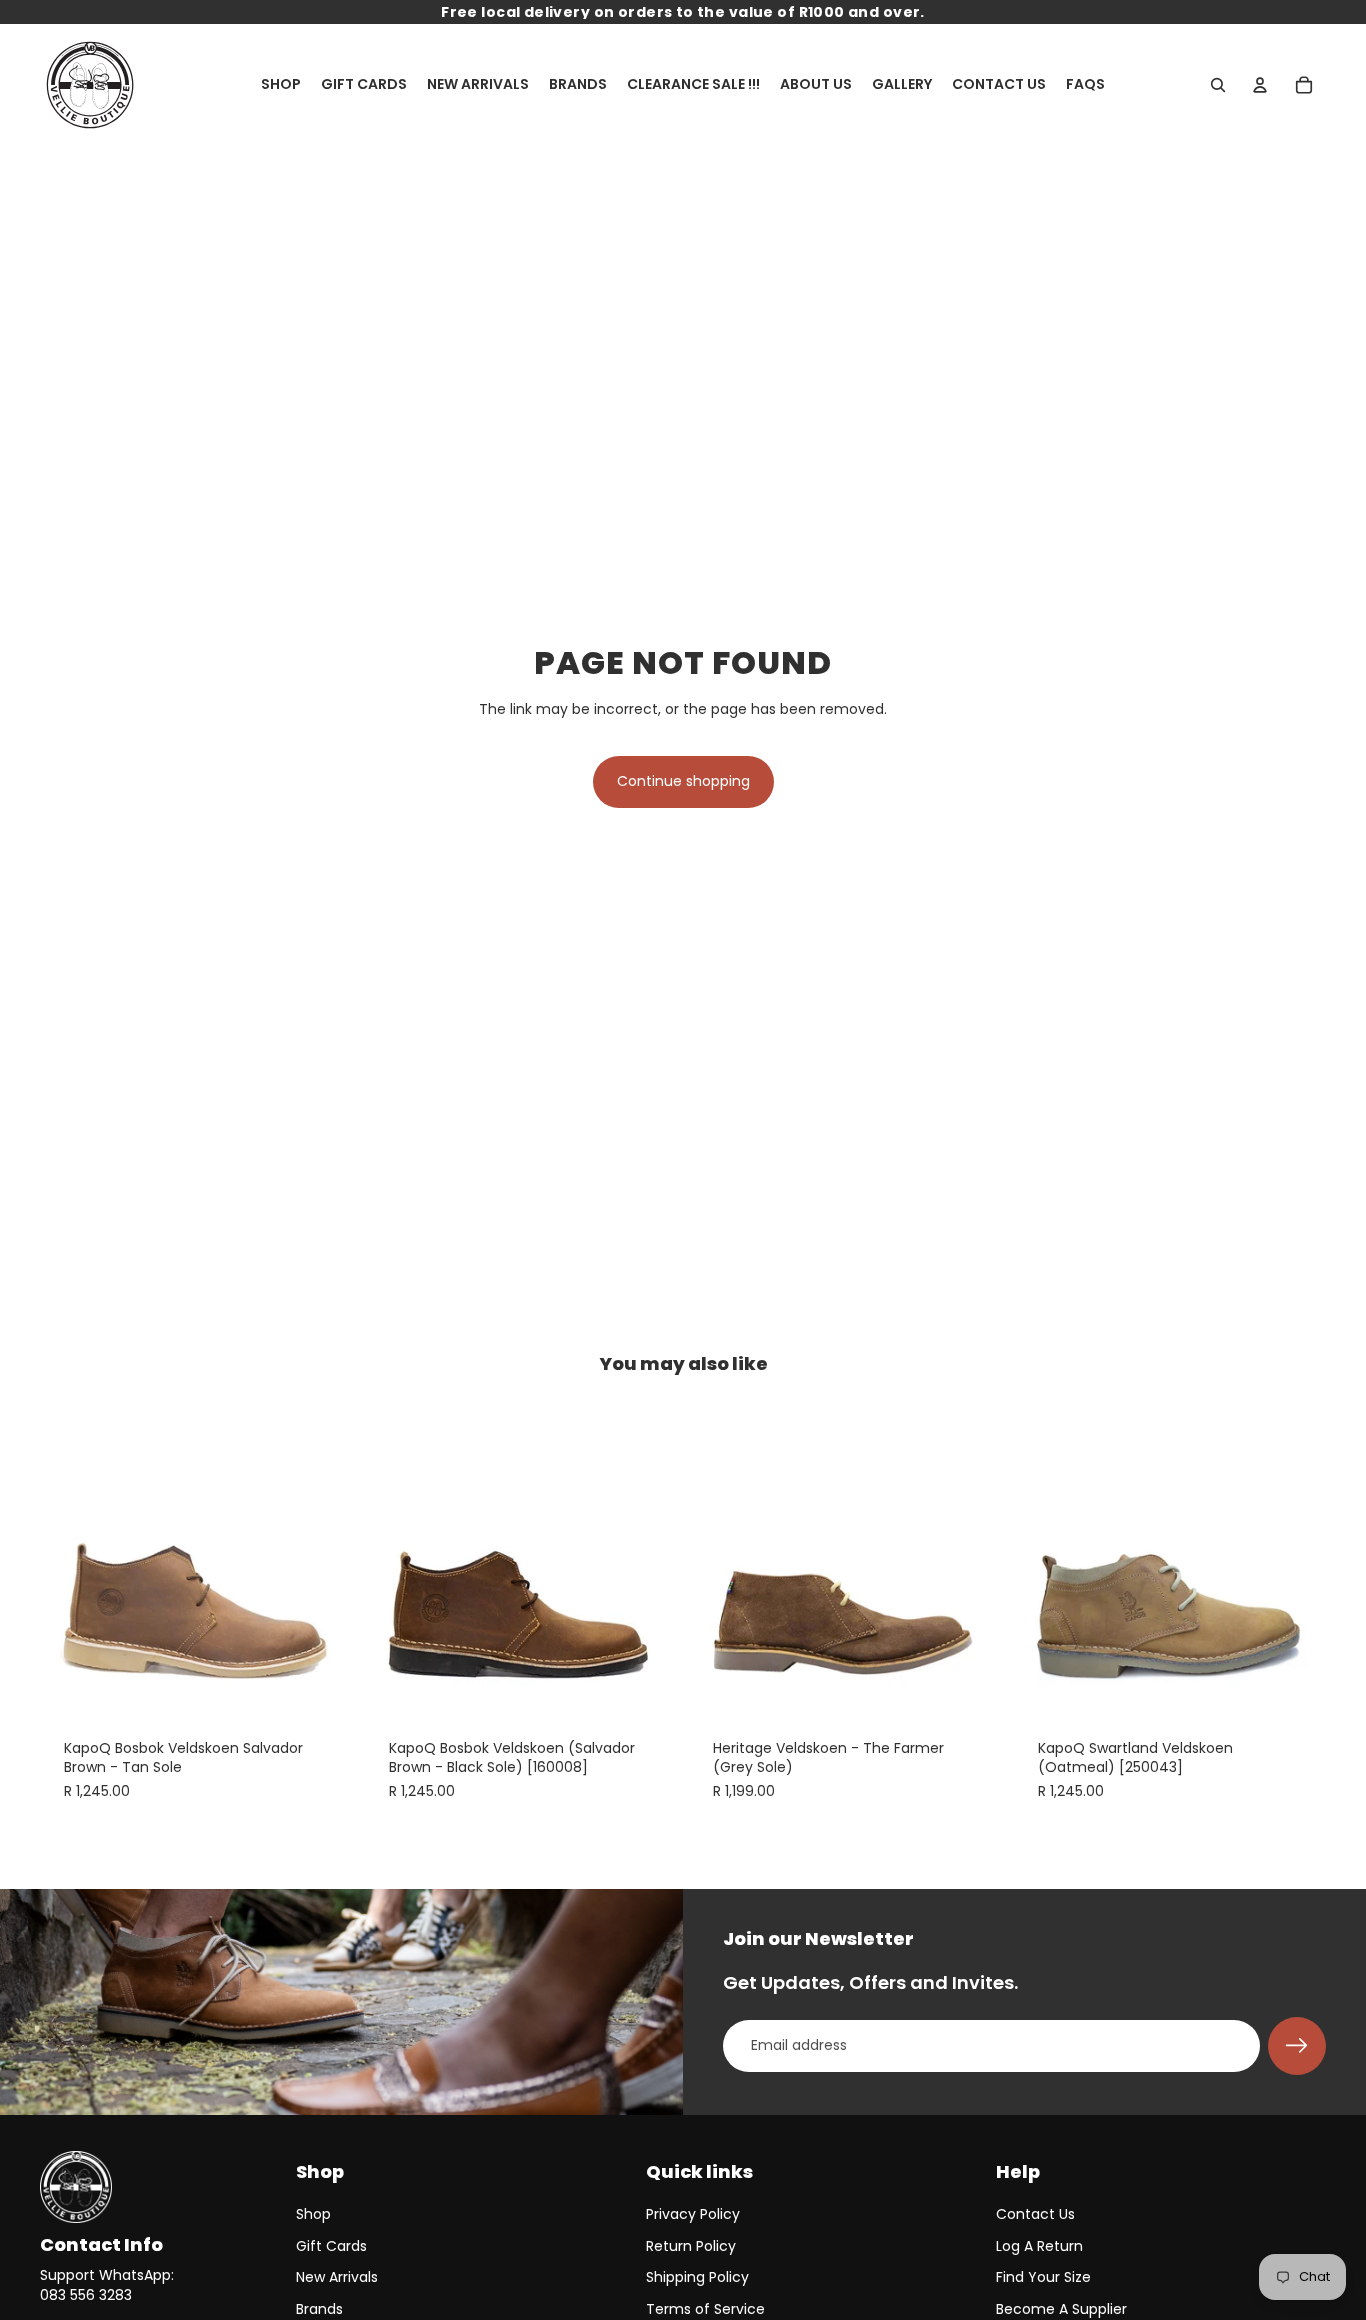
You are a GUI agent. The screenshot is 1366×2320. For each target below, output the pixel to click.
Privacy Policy (693, 2214)
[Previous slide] (70, 1558)
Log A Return (1039, 2246)
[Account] (1260, 85)
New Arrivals (337, 2277)
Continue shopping (683, 781)
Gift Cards (331, 2246)
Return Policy (691, 2246)
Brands (319, 2309)
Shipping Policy (697, 2277)
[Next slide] (323, 1558)
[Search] (1218, 85)
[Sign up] (1297, 2046)
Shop (313, 2214)
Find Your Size (1043, 2277)
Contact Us (1035, 2214)
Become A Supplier (1061, 2309)
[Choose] (322, 1684)
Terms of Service (705, 2309)
